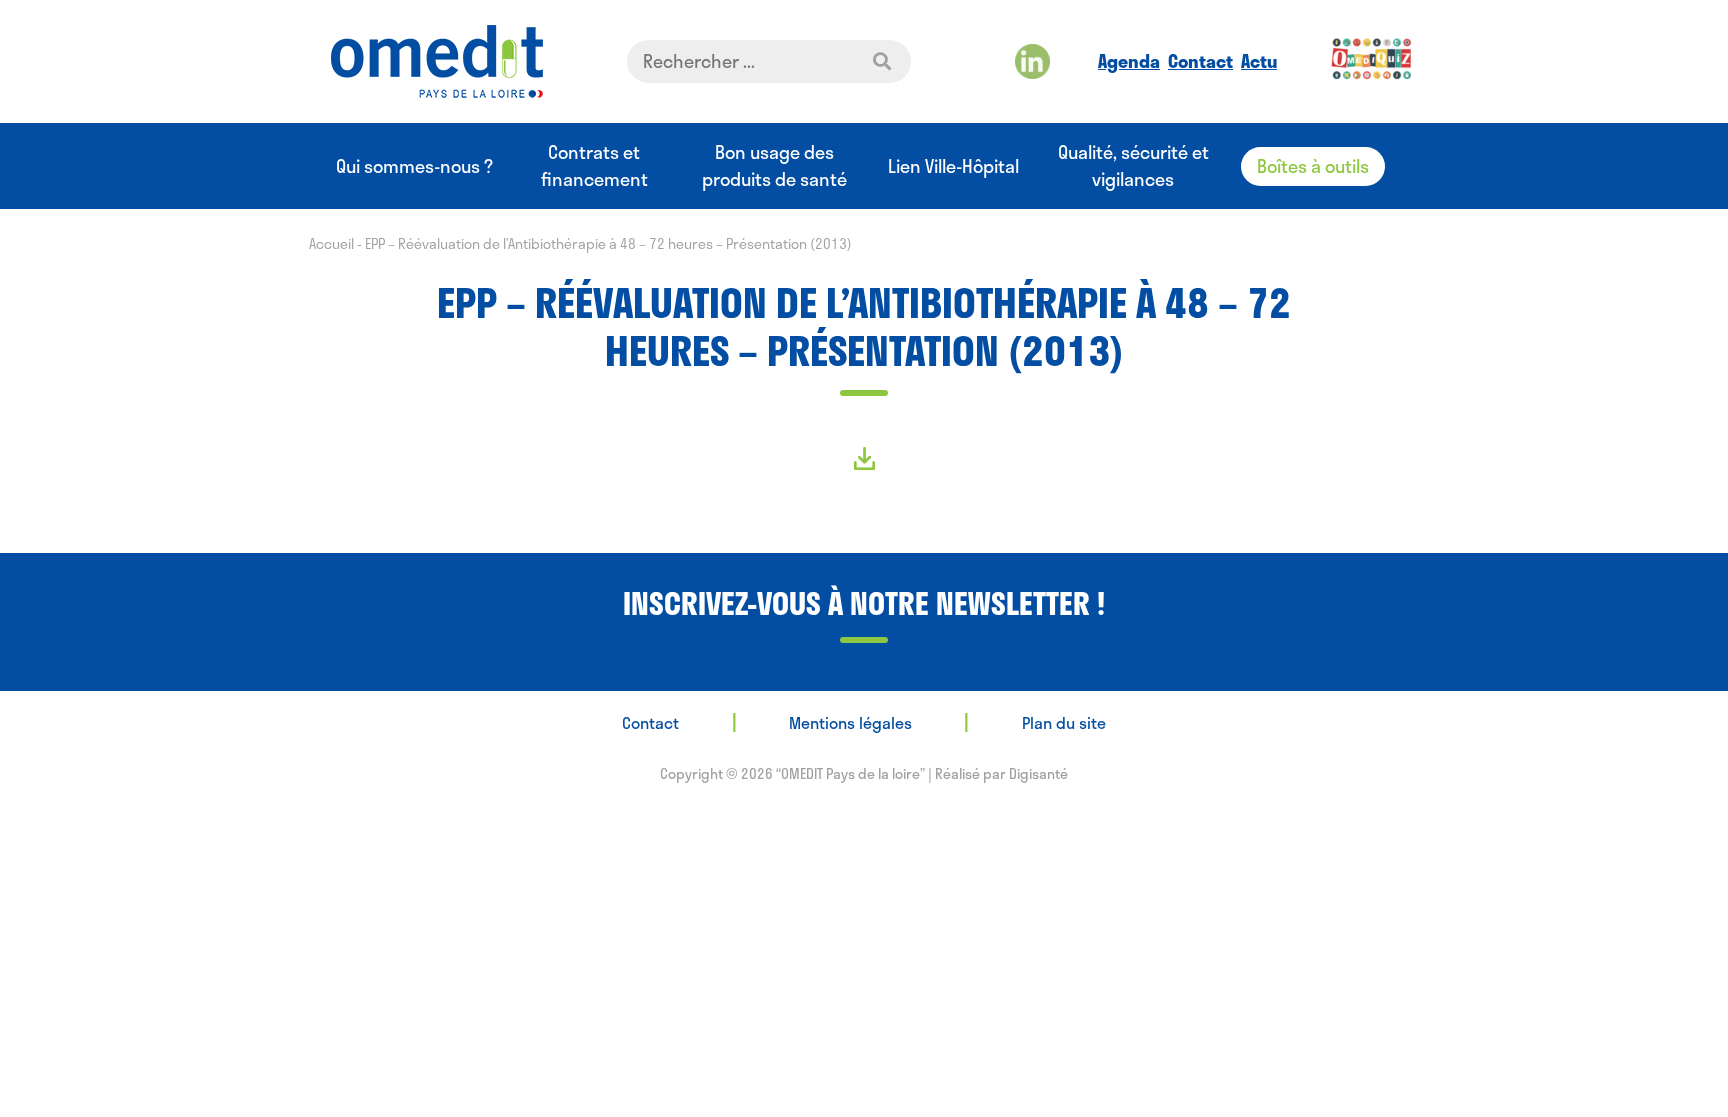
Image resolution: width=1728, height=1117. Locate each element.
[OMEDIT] (437, 61)
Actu (1259, 61)
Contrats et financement (594, 166)
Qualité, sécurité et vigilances (1133, 166)
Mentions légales (850, 722)
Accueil (331, 243)
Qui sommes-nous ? (414, 166)
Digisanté (1038, 773)
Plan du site (1064, 722)
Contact (1200, 61)
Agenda (1129, 61)
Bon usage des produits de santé (774, 166)
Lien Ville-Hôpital (953, 166)
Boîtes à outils (1313, 166)
